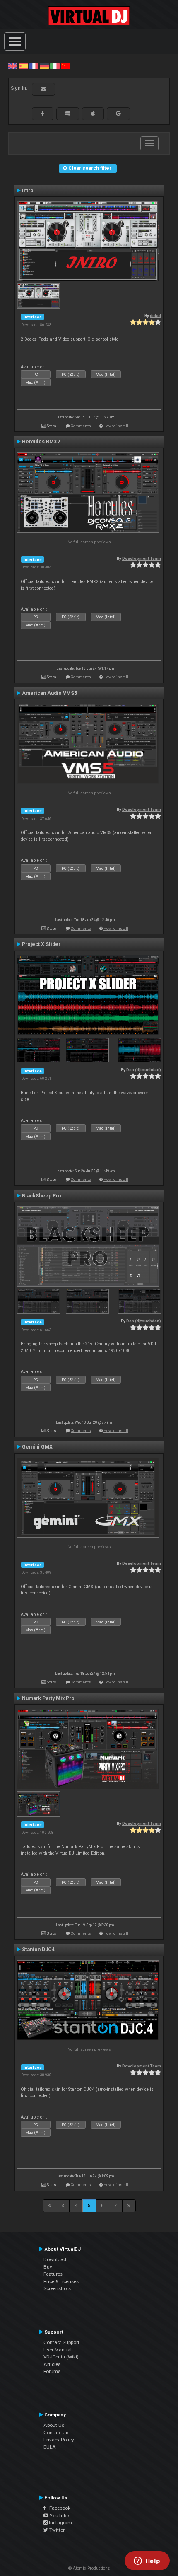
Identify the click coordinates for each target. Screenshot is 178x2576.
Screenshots (57, 2288)
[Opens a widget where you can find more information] (147, 2561)
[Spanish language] (23, 66)
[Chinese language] (65, 66)
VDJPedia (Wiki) (61, 2357)
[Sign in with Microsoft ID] (68, 114)
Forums (52, 2371)
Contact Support (61, 2342)
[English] (13, 66)
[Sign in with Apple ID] (93, 114)
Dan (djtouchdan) (144, 1070)
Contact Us (56, 2433)
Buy (48, 2267)
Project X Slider (41, 944)
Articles (52, 2364)
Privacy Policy (59, 2440)
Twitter (56, 2530)
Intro (28, 191)
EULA (50, 2447)
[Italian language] (55, 66)
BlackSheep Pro (42, 1196)
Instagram (60, 2523)
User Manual (58, 2350)
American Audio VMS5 (49, 693)
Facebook (58, 2508)
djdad (155, 316)
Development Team (142, 558)
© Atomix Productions (89, 2568)
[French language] (34, 66)
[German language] (44, 66)
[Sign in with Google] (118, 114)
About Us (54, 2425)
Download (55, 2259)
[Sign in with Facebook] (43, 114)
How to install (116, 426)
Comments (81, 426)
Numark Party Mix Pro (48, 1698)
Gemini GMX (37, 1447)
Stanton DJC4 (38, 1950)
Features (53, 2274)
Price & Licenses (61, 2281)
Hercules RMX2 (41, 442)
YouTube (59, 2516)
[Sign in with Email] (43, 89)
